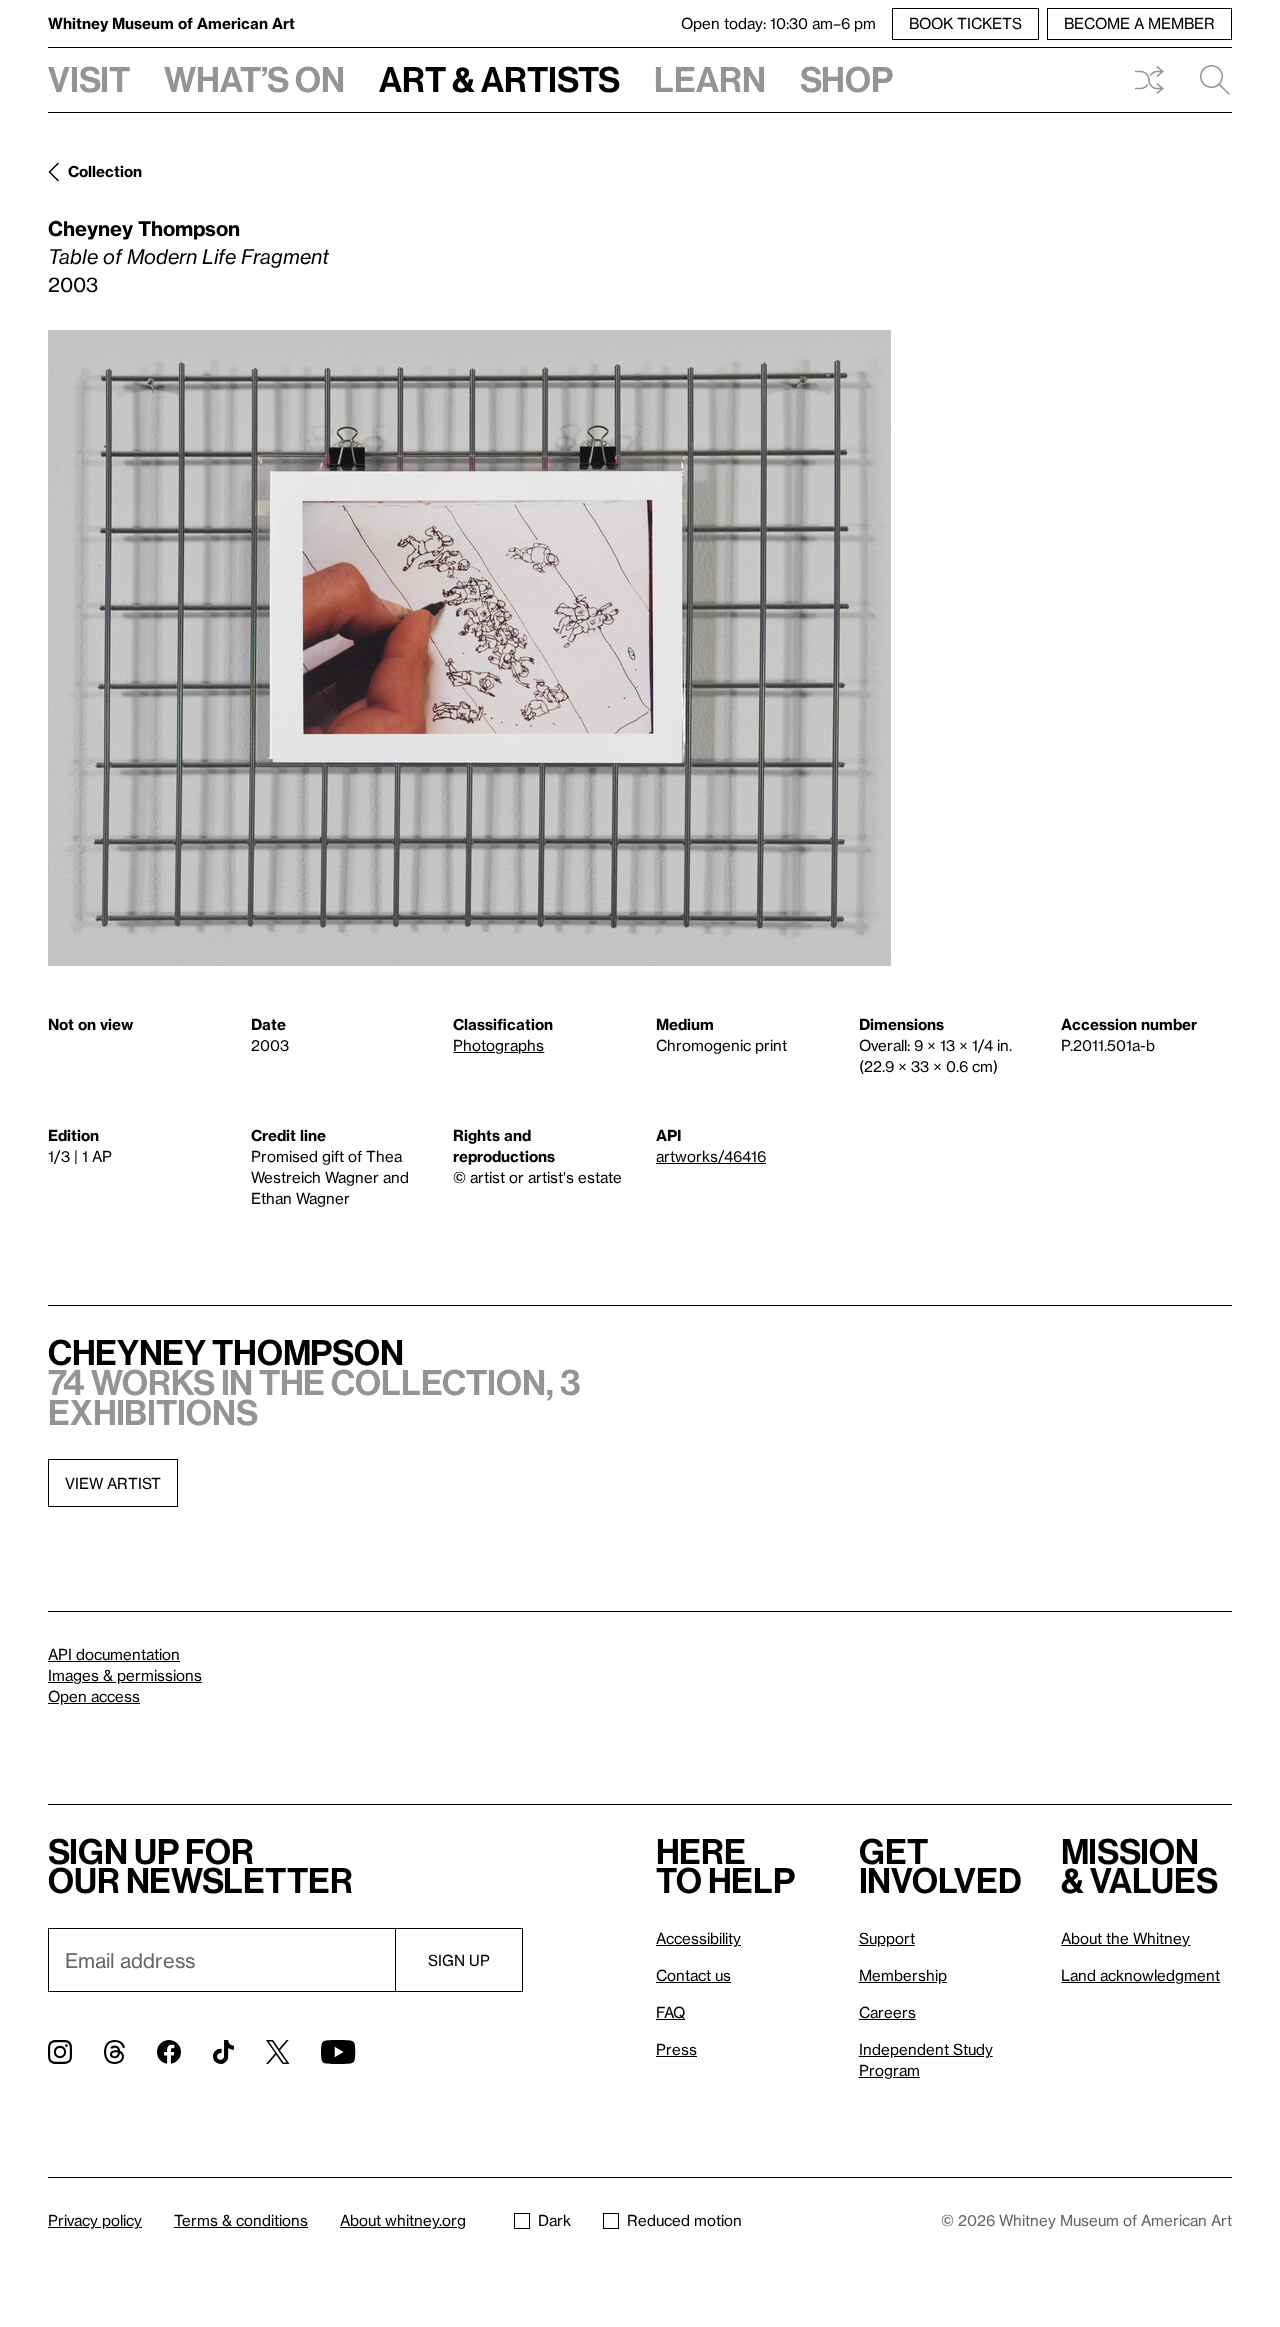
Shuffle (1149, 80)
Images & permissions (125, 1675)
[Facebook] (169, 2052)
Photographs (498, 1045)
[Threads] (114, 2052)
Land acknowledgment (1140, 1975)
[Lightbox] (469, 648)
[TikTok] (223, 2052)
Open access (94, 1696)
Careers (887, 2012)
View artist (113, 1483)
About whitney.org (403, 2220)
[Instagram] (60, 2052)
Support (887, 1938)
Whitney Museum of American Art (171, 23)
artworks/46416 (711, 1156)
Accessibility (698, 1938)
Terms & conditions (241, 2220)
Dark (554, 2220)
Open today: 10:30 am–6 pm (778, 23)
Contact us (693, 1975)
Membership (903, 1975)
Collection (105, 171)
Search (1207, 80)
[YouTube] (338, 2052)
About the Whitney (1125, 1938)
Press (676, 2049)
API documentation (114, 1654)
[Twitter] (277, 2052)
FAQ (670, 2012)
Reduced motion (684, 2220)
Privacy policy (95, 2220)
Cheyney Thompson (144, 228)
